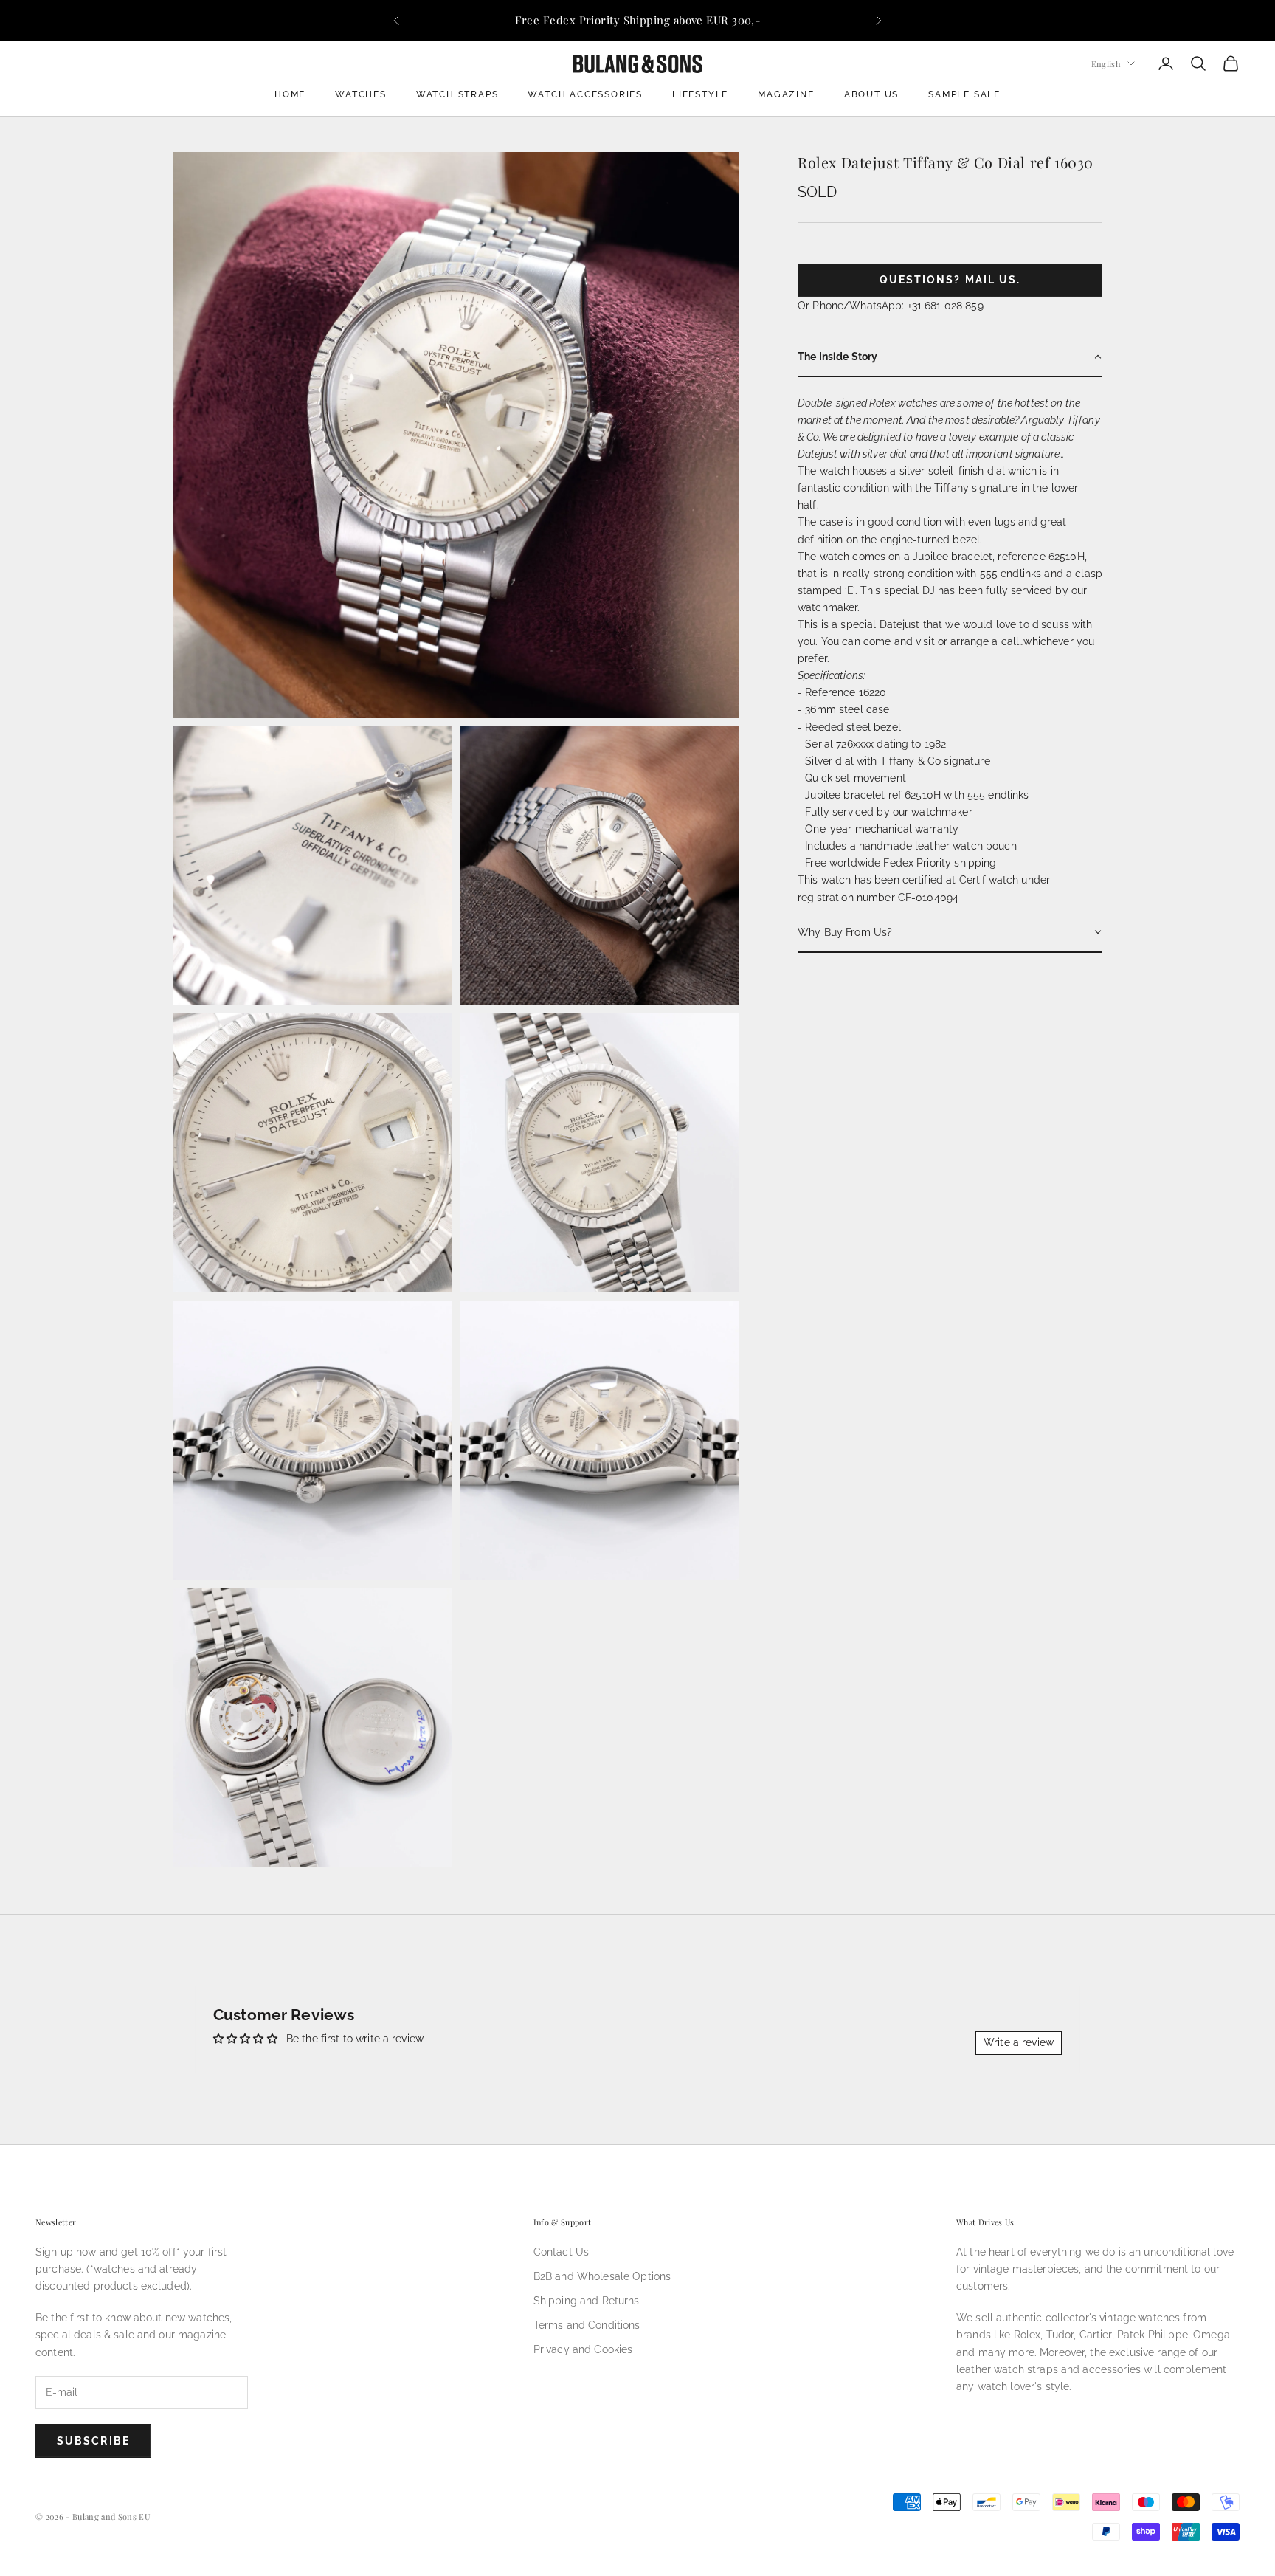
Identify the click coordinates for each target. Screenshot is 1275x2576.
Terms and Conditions (587, 2325)
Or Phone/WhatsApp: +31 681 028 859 (891, 305)
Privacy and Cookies (583, 2349)
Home (290, 94)
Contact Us (561, 2252)
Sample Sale (964, 94)
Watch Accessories (585, 94)
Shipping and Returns (587, 2301)
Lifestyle (700, 94)
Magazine (786, 94)
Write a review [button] (1019, 2042)
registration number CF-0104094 (878, 897)
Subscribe (93, 2441)
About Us (871, 94)
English (1106, 63)
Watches (361, 94)
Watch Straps (457, 94)
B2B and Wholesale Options (602, 2276)
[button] (950, 357)
